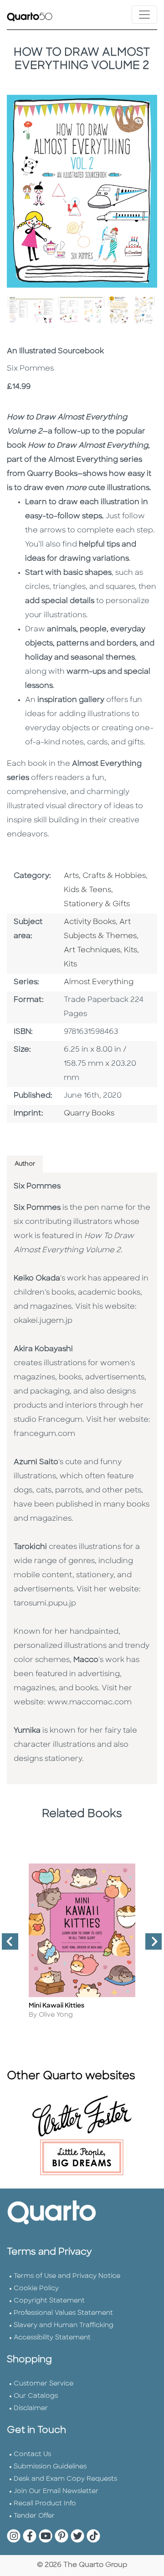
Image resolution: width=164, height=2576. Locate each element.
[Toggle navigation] (144, 15)
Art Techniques (92, 950)
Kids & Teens (87, 890)
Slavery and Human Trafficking (64, 2326)
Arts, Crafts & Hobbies (105, 876)
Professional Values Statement (63, 2313)
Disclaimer (31, 2408)
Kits (131, 950)
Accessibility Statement (52, 2338)
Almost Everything (99, 982)
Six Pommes (37, 1187)
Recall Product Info (45, 2504)
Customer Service (44, 2384)
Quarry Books (89, 1114)
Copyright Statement (49, 2301)
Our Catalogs (36, 2396)
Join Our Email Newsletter (56, 2491)
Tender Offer (34, 2516)
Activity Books (90, 922)
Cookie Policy (36, 2289)
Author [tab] (25, 1164)
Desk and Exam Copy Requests (65, 2479)
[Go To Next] (150, 1945)
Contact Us (32, 2455)
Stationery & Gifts (97, 904)
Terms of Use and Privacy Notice (67, 2276)
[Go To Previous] (6, 1945)
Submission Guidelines (50, 2467)
